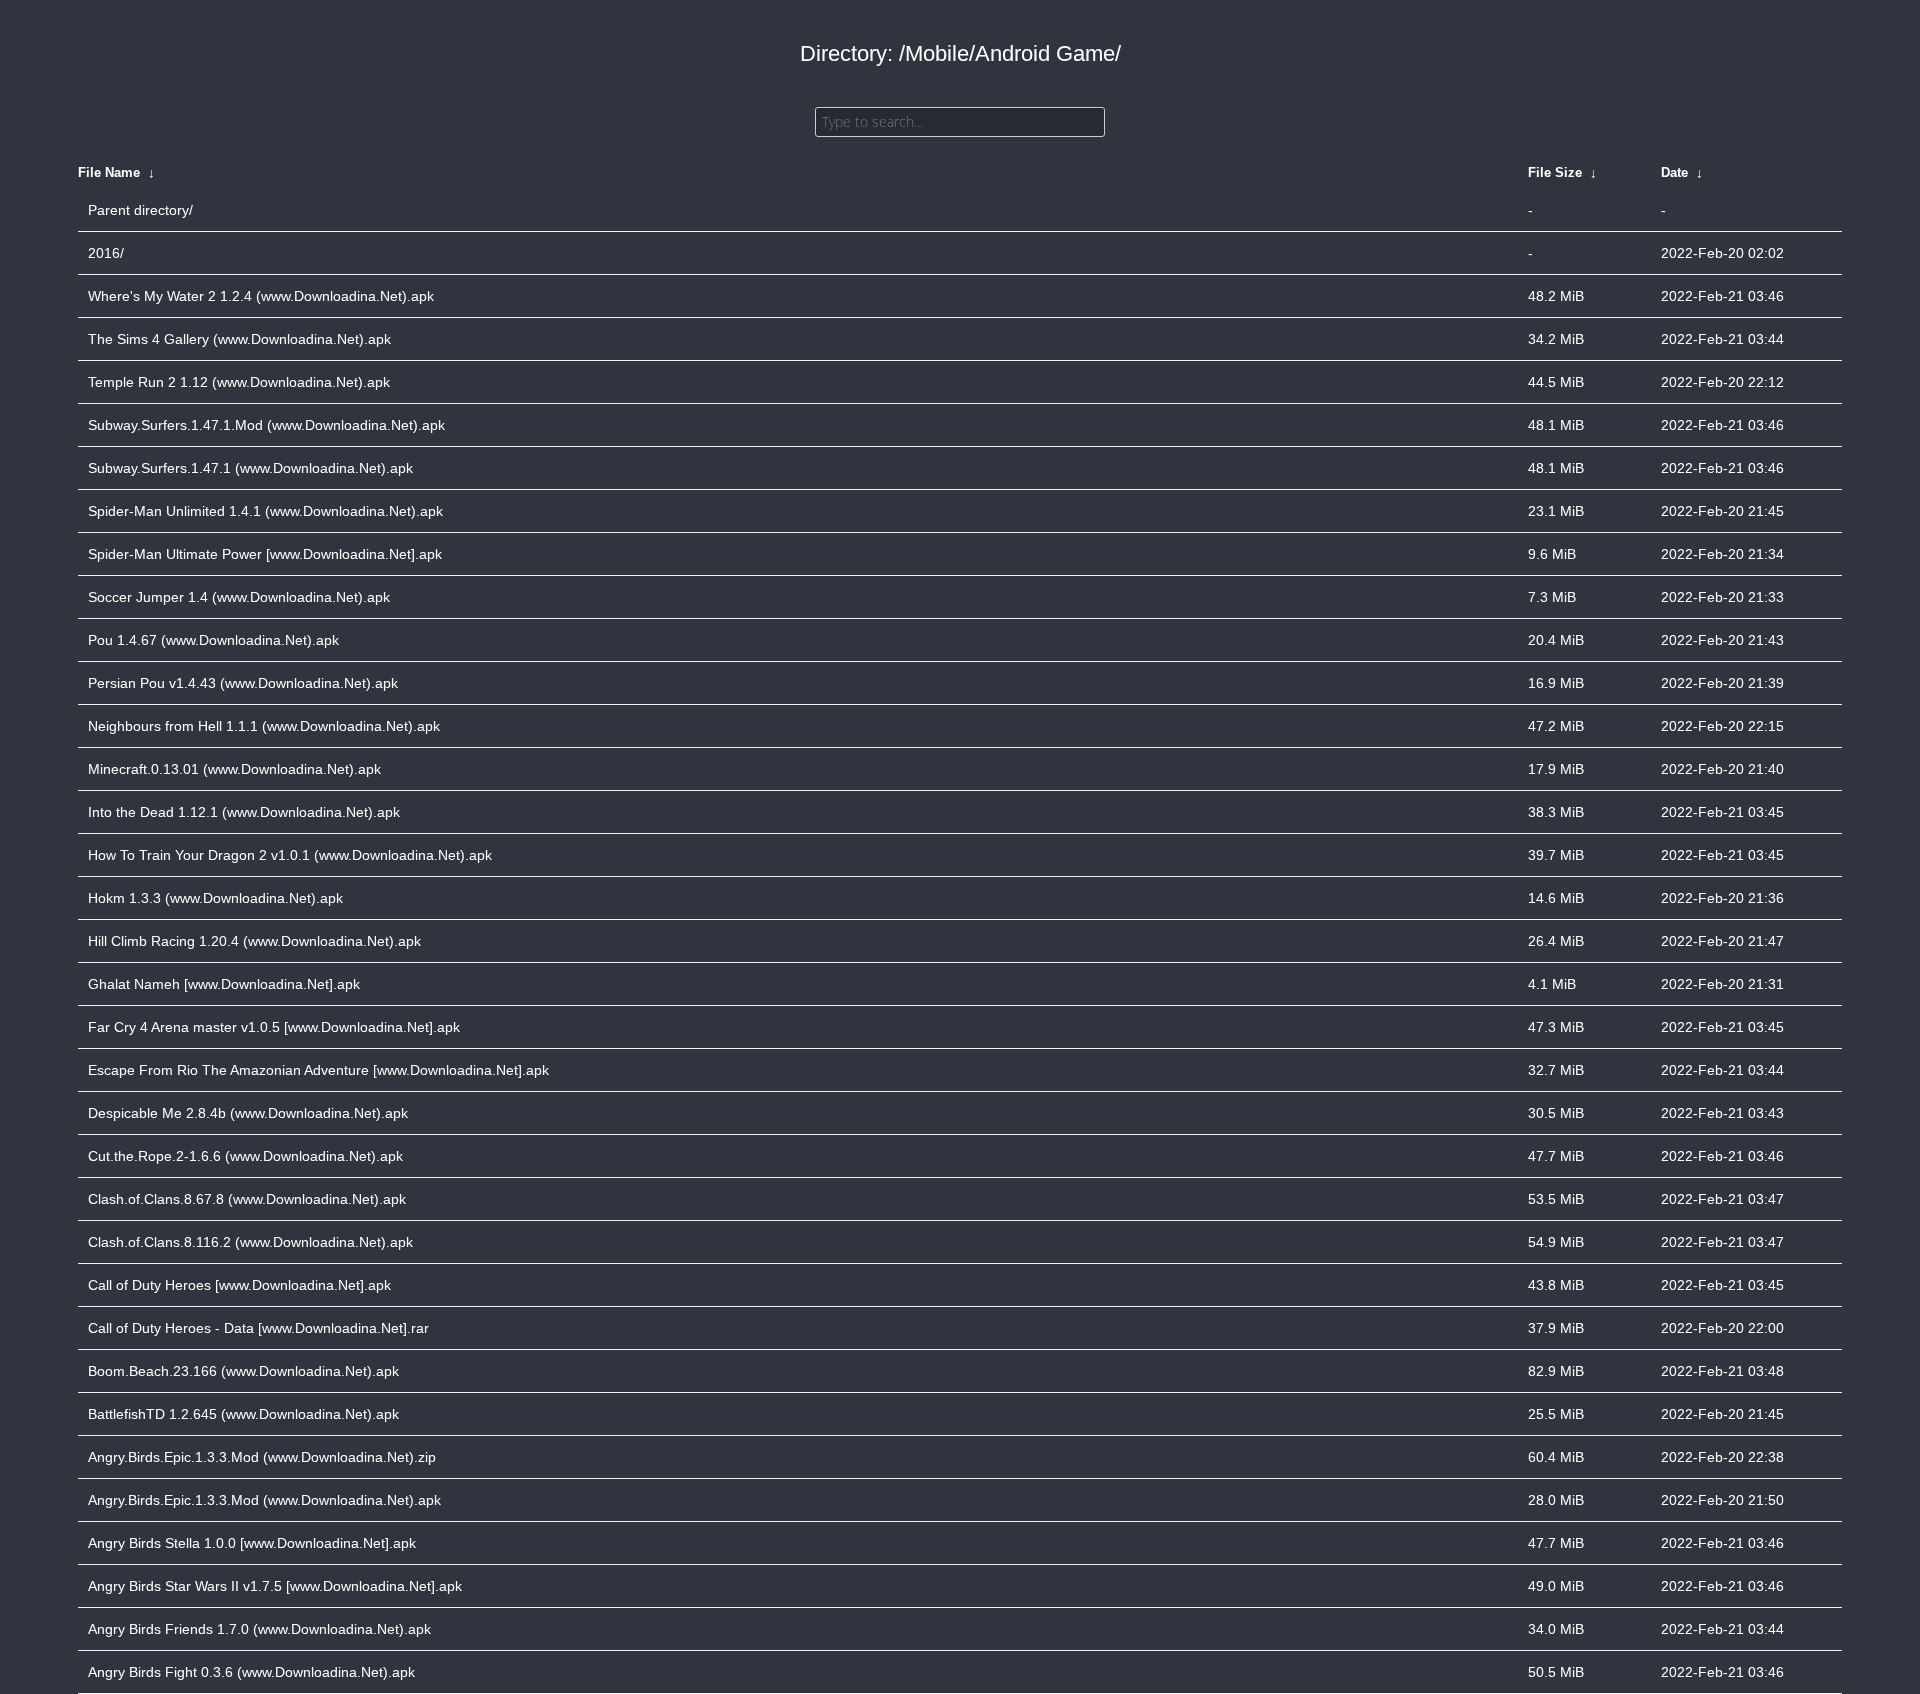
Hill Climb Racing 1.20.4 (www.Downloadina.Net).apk (254, 941)
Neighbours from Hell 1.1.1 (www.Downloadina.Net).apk (264, 726)
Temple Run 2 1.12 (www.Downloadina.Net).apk (239, 382)
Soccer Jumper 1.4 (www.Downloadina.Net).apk (239, 597)
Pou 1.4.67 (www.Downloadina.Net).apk (213, 640)
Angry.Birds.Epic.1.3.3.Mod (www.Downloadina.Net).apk (264, 1500)
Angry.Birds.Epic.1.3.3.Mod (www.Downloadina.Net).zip (262, 1457)
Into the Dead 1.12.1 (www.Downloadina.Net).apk (244, 812)
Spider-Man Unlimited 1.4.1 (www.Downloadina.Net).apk (265, 511)
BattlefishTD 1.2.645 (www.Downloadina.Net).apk (243, 1414)
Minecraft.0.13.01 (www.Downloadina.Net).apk (234, 769)
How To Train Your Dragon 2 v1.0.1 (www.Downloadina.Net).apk (290, 855)
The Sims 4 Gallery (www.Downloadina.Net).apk (239, 339)
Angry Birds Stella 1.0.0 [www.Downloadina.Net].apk (252, 1543)
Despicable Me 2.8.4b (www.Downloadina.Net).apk (248, 1113)
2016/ (106, 253)
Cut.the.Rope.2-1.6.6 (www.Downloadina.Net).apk (245, 1156)
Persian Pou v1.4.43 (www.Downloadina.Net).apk (243, 683)
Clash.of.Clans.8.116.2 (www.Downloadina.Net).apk (250, 1242)
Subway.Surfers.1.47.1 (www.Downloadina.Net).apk (250, 468)
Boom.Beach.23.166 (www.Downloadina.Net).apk (243, 1371)
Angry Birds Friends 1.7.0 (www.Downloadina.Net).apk (259, 1629)
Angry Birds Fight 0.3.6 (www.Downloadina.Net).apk (251, 1672)
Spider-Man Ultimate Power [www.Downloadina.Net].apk (265, 554)
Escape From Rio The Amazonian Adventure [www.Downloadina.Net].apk (318, 1070)
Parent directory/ (140, 210)
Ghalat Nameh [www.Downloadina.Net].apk (224, 984)
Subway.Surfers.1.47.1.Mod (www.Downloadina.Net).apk (266, 425)
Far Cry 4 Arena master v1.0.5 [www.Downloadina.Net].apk (274, 1027)
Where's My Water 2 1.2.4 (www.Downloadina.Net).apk (261, 296)
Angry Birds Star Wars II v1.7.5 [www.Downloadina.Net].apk (275, 1586)
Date (1674, 172)
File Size (1555, 172)
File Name (109, 172)
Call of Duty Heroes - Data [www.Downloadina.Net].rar (258, 1328)
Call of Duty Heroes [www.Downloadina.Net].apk (239, 1285)
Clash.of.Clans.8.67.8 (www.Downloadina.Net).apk (247, 1199)
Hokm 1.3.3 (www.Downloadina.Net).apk (215, 898)
